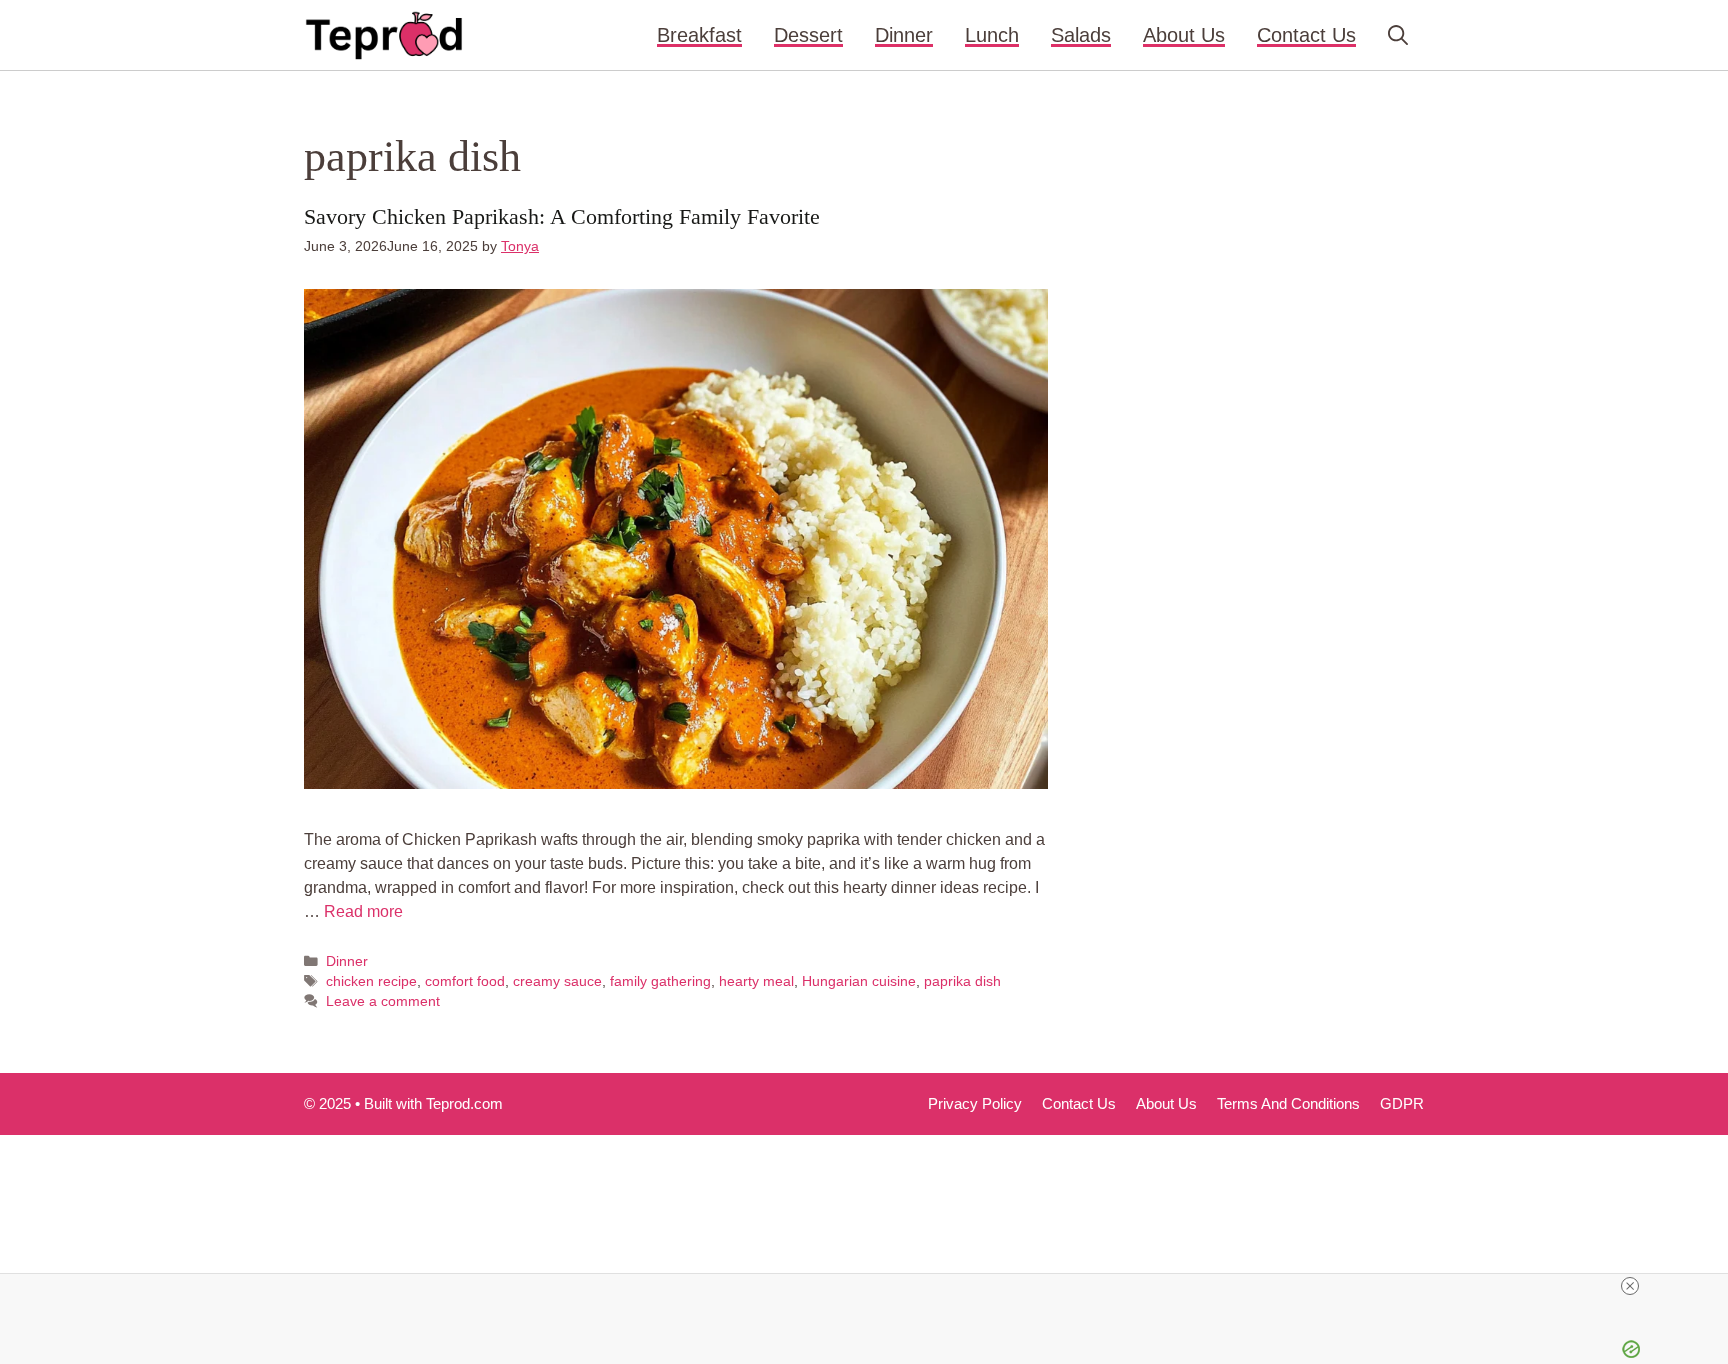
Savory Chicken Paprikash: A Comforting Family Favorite (562, 216)
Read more (363, 911)
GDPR (1402, 1103)
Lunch (992, 35)
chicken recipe (371, 981)
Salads (1081, 35)
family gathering (660, 981)
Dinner (904, 35)
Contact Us (1306, 35)
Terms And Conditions (1288, 1103)
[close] (1630, 1286)
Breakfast (699, 35)
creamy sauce (557, 981)
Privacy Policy (975, 1103)
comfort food (465, 981)
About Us (1184, 35)
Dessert (808, 35)
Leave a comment (383, 1001)
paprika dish (962, 981)
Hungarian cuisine (859, 981)
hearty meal (756, 981)
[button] (1398, 35)
